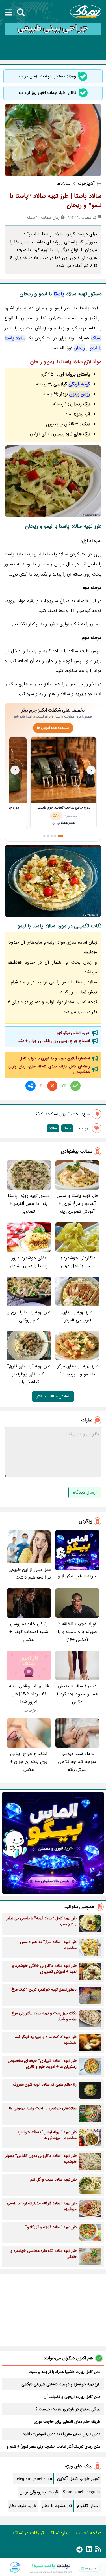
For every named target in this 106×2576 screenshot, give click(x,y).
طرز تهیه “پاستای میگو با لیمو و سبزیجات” (77, 1370)
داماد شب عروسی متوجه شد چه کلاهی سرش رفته (77, 1762)
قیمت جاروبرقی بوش (39, 2492)
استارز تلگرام (88, 2506)
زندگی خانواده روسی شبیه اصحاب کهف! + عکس (29, 1632)
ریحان (79, 348)
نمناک (96, 338)
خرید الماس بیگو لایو (73, 1033)
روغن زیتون (80, 394)
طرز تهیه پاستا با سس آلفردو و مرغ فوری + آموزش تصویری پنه (77, 1204)
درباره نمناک (60, 2533)
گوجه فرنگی (79, 384)
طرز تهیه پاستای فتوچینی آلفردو (77, 1316)
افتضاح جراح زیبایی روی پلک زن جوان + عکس (53, 1041)
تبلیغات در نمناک (28, 2533)
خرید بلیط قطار (23, 2506)
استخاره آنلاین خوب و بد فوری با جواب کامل (55, 1058)
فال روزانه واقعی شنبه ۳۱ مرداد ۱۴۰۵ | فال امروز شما (29, 1694)
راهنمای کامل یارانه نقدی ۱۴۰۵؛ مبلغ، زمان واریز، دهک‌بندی (49, 1069)
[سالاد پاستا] (53, 481)
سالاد (53, 1128)
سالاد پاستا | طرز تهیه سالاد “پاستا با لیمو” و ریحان (56, 201)
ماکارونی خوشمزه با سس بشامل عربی (77, 1262)
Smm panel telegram (81, 2492)
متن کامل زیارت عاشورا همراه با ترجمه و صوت (64, 2372)
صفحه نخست (88, 2533)
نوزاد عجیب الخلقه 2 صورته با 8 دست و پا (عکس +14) (77, 1632)
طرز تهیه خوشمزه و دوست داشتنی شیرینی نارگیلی (61, 2384)
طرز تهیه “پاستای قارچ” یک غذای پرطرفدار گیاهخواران (29, 1374)
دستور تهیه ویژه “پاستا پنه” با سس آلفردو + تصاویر (29, 1204)
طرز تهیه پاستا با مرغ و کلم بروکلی (29, 1316)
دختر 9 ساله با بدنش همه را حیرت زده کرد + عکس (77, 1694)
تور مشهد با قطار (57, 2506)
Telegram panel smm (33, 2479)
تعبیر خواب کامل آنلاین (78, 2479)
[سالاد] (53, 881)
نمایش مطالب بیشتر (53, 1396)
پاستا (59, 294)
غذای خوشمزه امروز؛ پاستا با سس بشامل (29, 1262)
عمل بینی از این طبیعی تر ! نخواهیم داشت (30, 1574)
